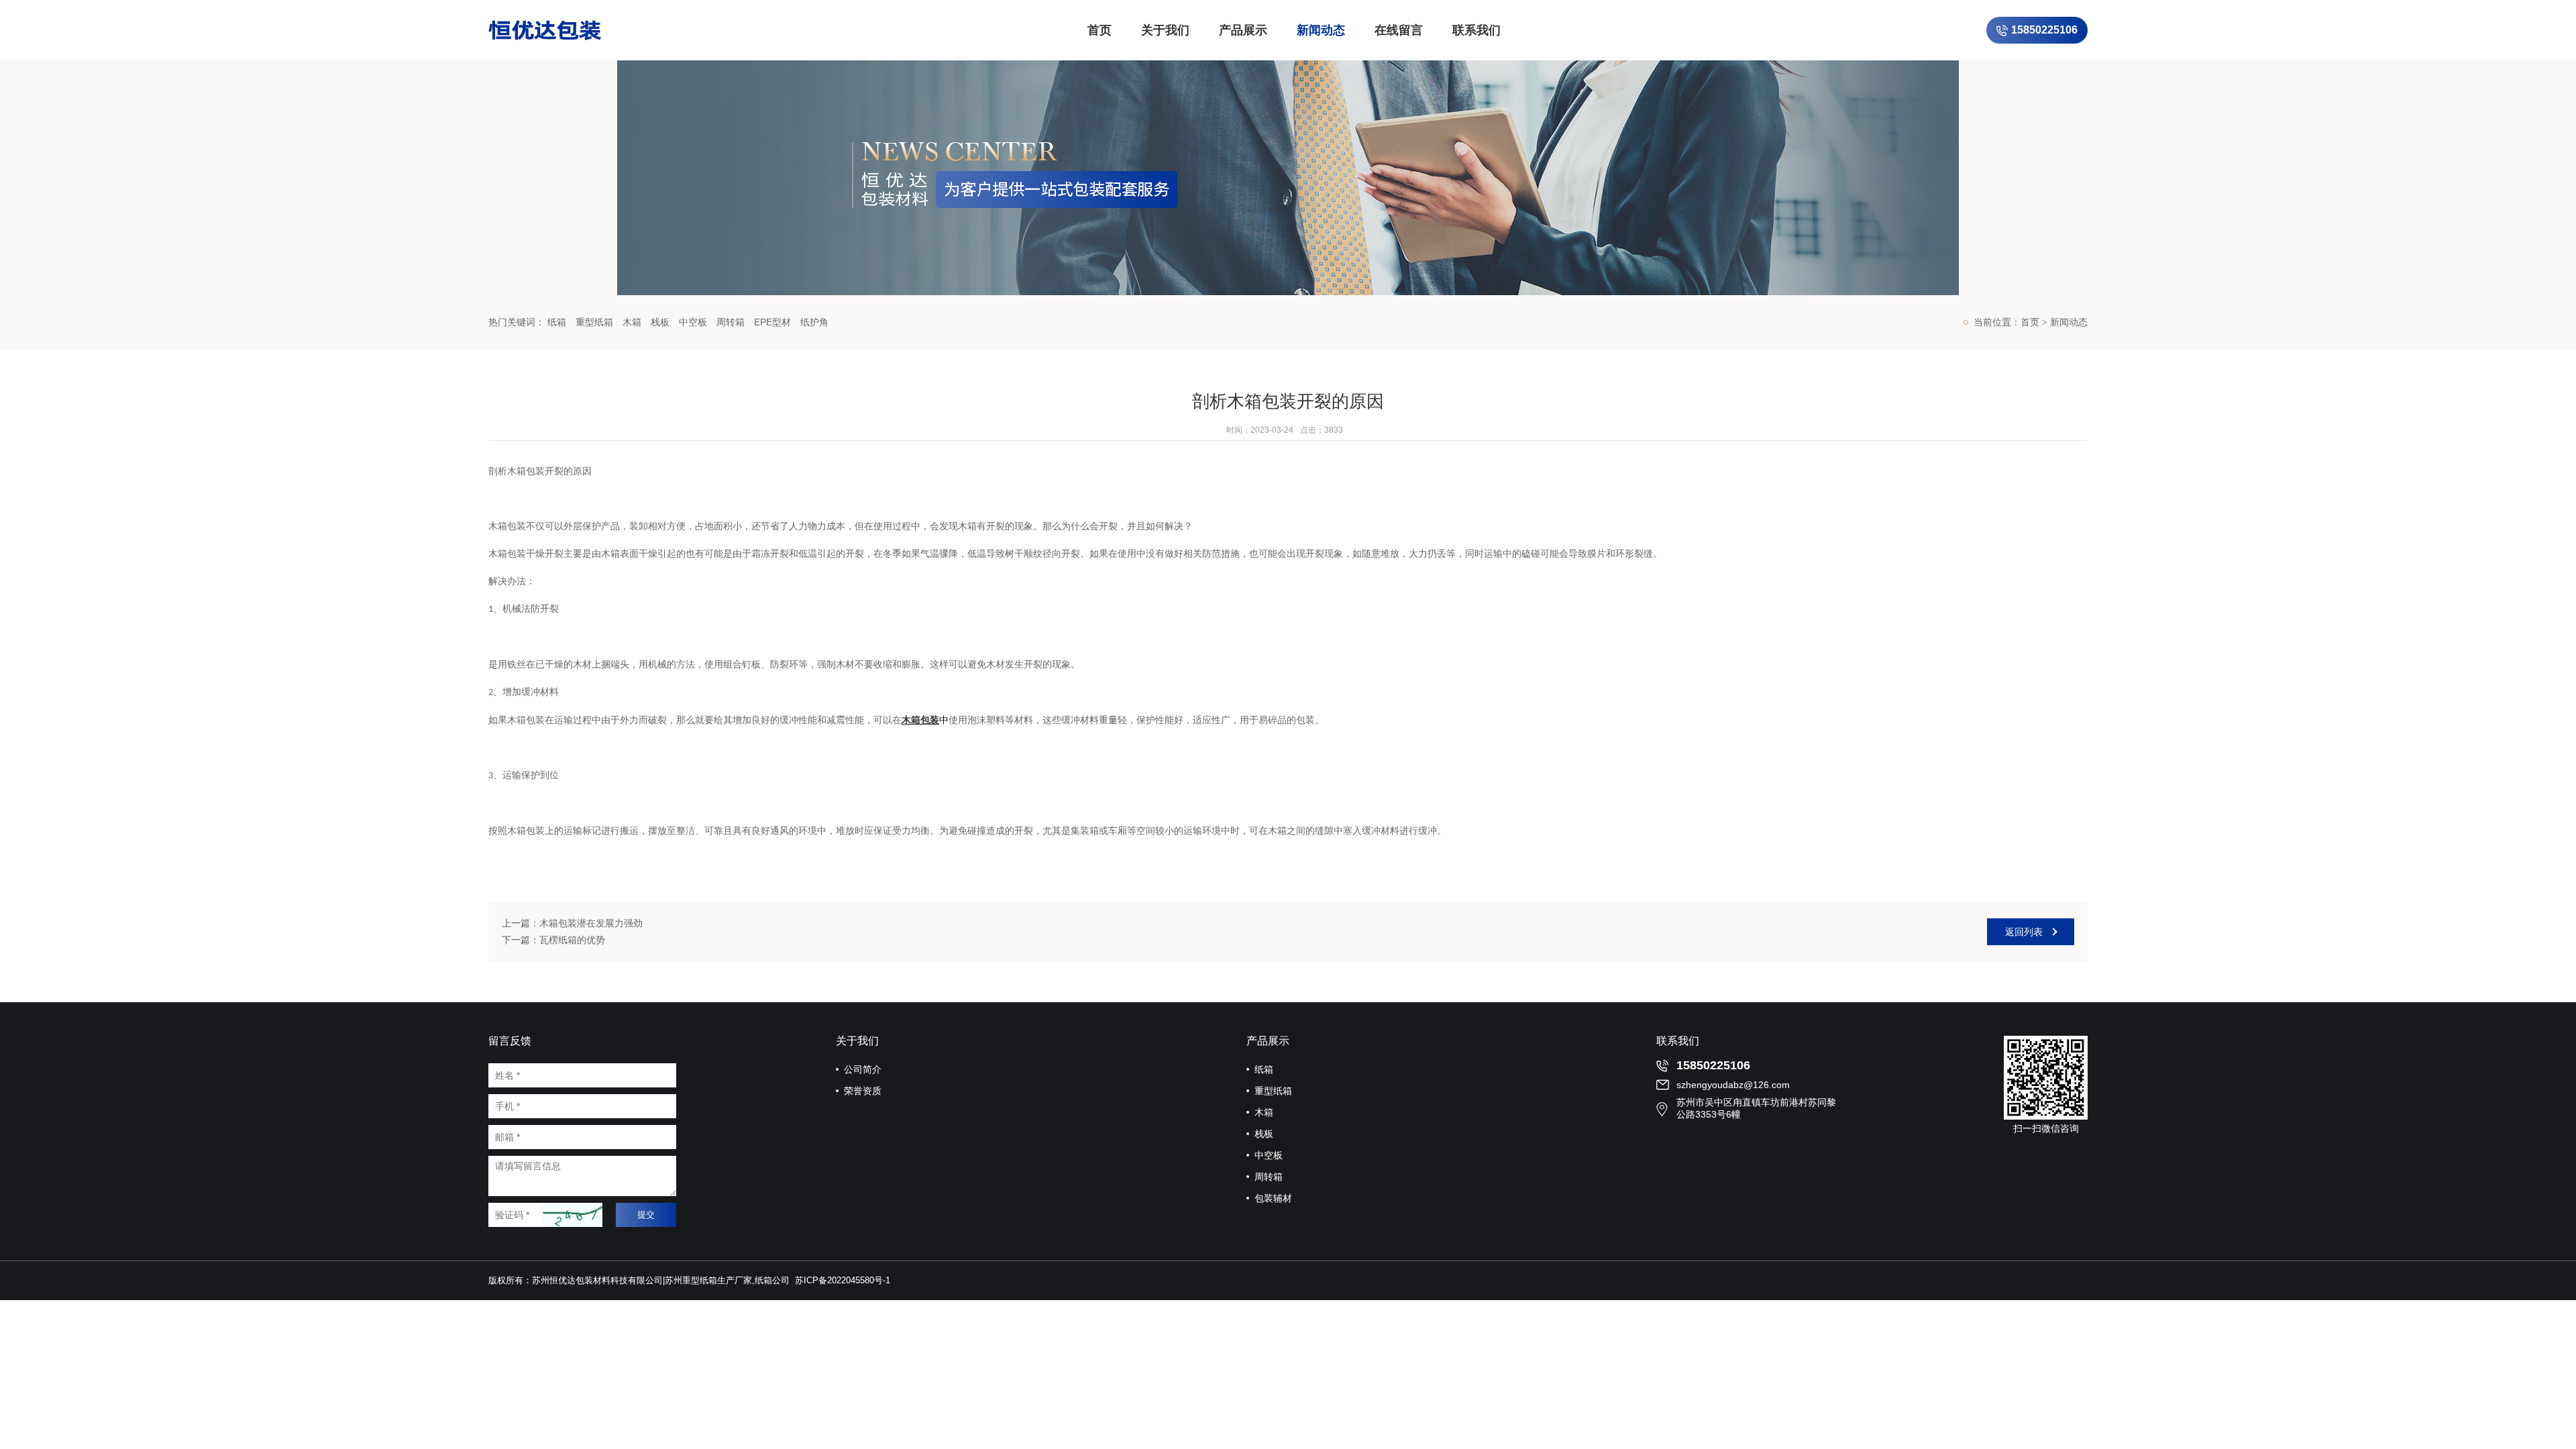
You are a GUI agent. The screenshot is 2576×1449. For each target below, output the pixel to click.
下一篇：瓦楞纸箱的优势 (553, 940)
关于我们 (1165, 30)
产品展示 (1243, 30)
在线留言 (1399, 30)
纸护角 (814, 322)
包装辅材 (1273, 1198)
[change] (572, 1215)
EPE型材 (772, 322)
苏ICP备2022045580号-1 (843, 1280)
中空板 (693, 322)
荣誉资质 (863, 1091)
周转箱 (731, 322)
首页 (1099, 30)
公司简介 (863, 1069)
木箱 (632, 322)
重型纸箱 (594, 322)
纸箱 (557, 322)
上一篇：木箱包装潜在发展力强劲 (572, 923)
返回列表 (2024, 932)
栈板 (660, 322)
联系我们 (1477, 30)
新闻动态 (1321, 30)
